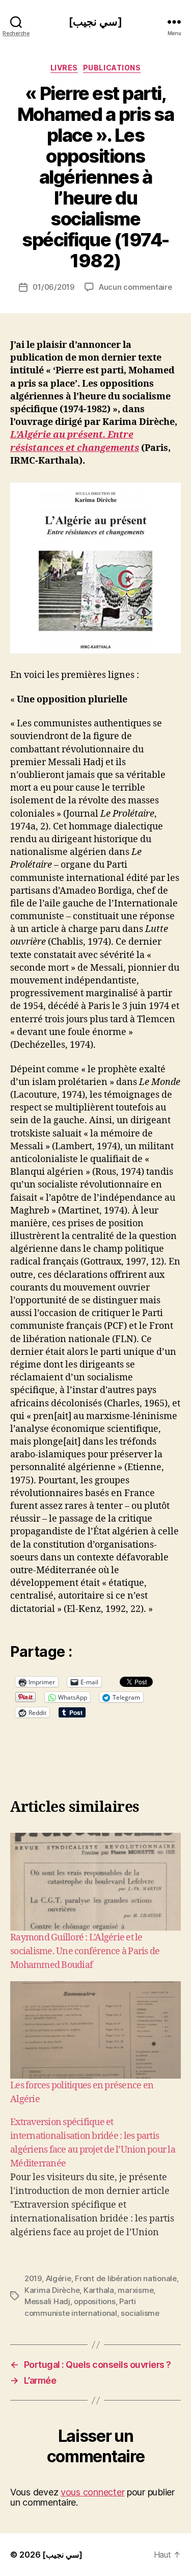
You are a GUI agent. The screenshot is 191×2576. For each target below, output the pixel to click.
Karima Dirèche (52, 2290)
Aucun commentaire (135, 287)
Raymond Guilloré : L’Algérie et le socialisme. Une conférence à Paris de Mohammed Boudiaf (85, 1951)
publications (112, 68)
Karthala (99, 2290)
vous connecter (92, 2492)
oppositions (94, 2301)
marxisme (135, 2290)
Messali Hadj (47, 2301)
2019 (33, 2278)
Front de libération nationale (126, 2278)
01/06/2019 (53, 287)
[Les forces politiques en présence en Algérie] (95, 2030)
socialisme (140, 2313)
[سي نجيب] (95, 22)
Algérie (59, 2278)
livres (64, 68)
